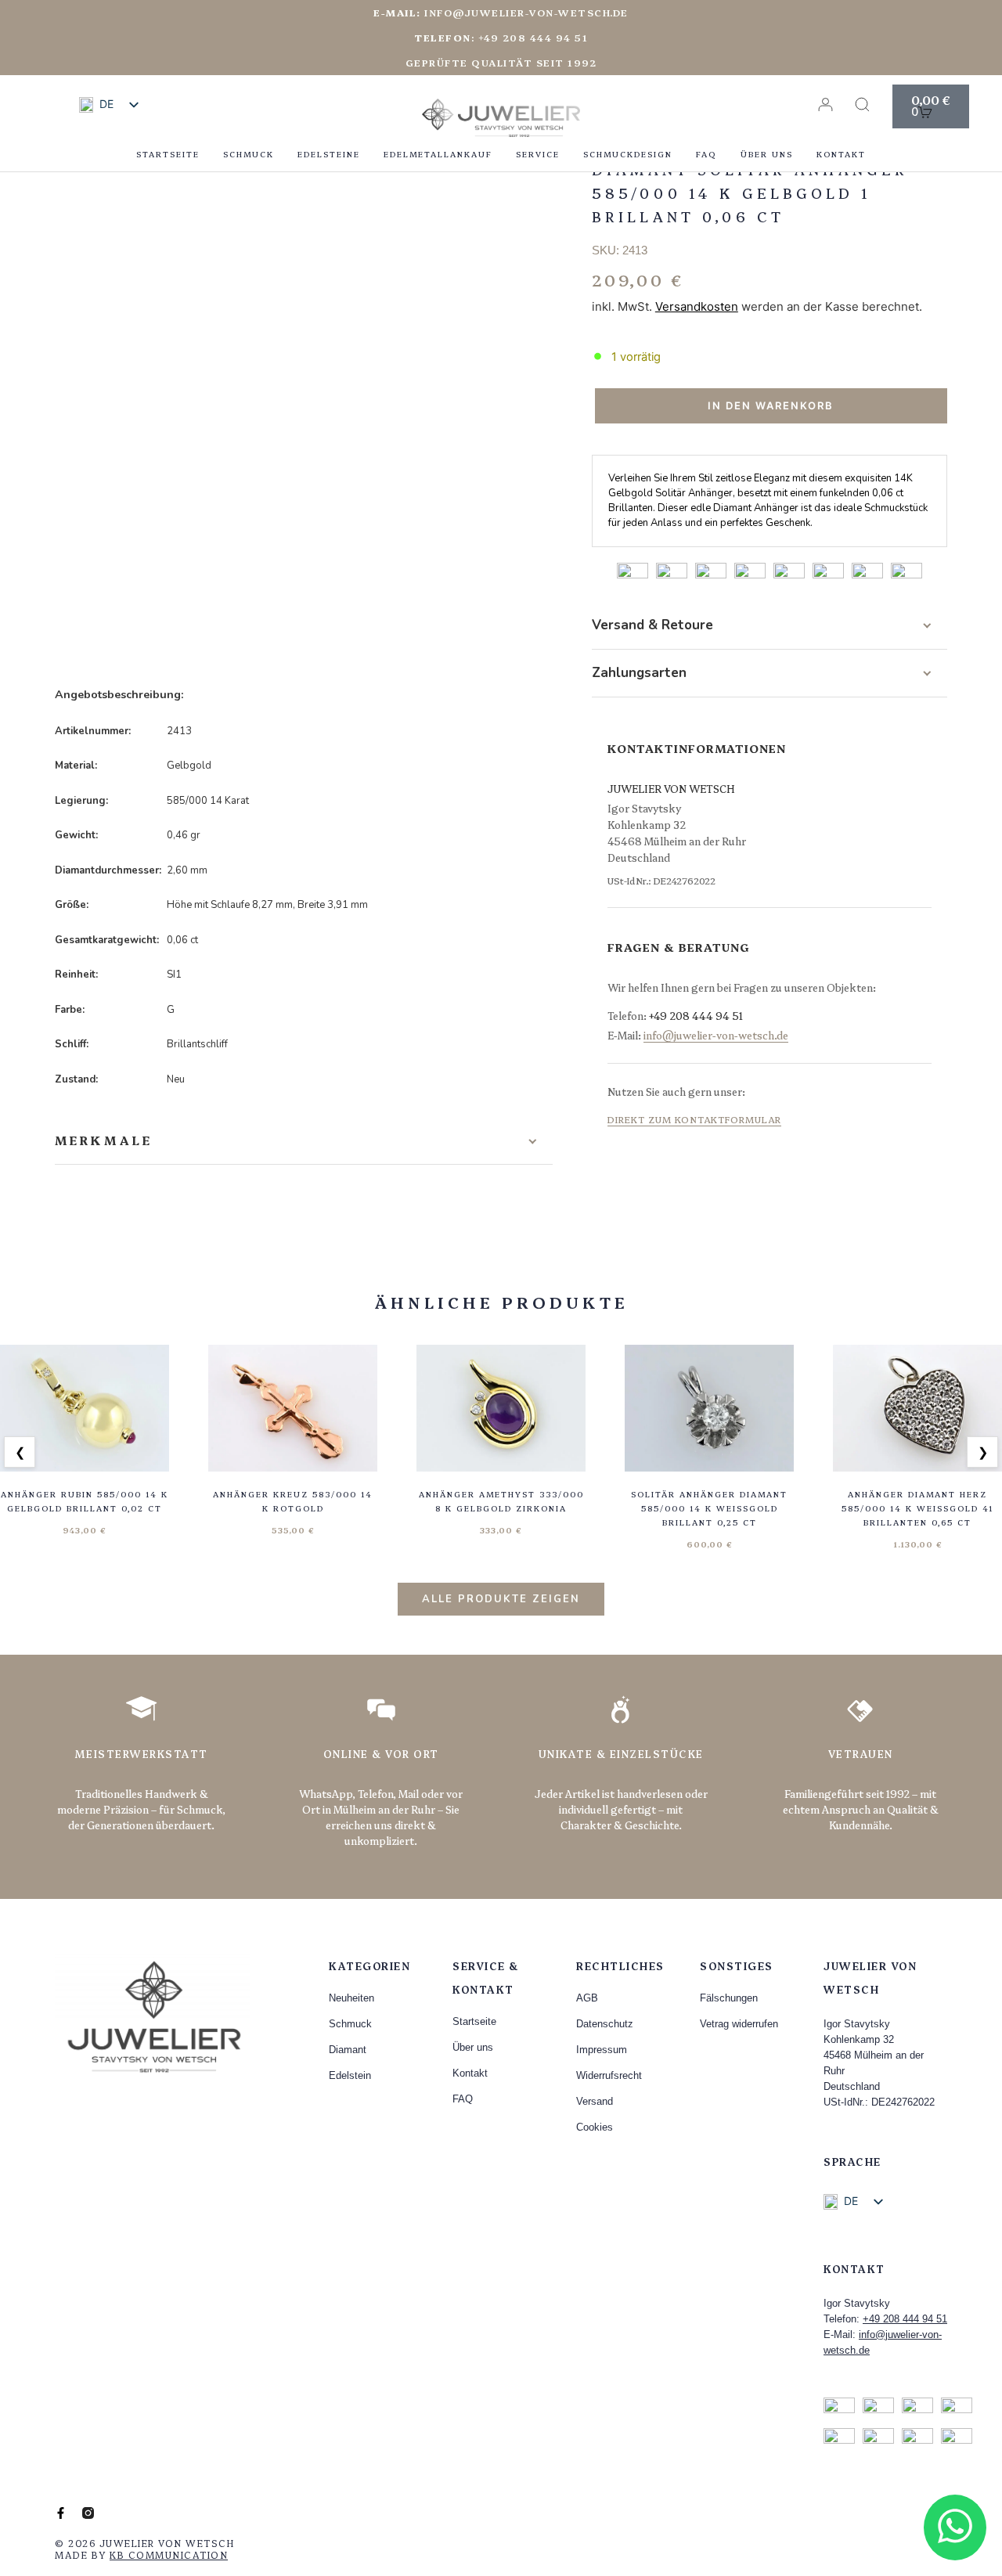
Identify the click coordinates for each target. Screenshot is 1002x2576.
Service (538, 154)
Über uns (767, 154)
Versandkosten (697, 306)
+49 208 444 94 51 (696, 1015)
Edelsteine (329, 154)
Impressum (602, 2050)
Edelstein (350, 2075)
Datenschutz (605, 2024)
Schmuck (249, 154)
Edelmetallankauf (438, 154)
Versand (595, 2101)
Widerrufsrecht (609, 2075)
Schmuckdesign (628, 154)
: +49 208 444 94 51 (501, 37)
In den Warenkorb (771, 405)
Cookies (595, 2127)
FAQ (706, 154)
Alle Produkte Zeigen (501, 1599)
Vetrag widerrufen (739, 2024)
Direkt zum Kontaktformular (694, 1119)
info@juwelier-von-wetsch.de (501, 12)
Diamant (348, 2050)
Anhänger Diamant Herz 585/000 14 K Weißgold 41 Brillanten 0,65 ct (918, 1508)
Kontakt (841, 154)
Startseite (168, 154)
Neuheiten (351, 1998)
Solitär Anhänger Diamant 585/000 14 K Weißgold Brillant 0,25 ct (709, 1508)
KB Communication (169, 2554)
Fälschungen (729, 1998)
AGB (587, 1998)
